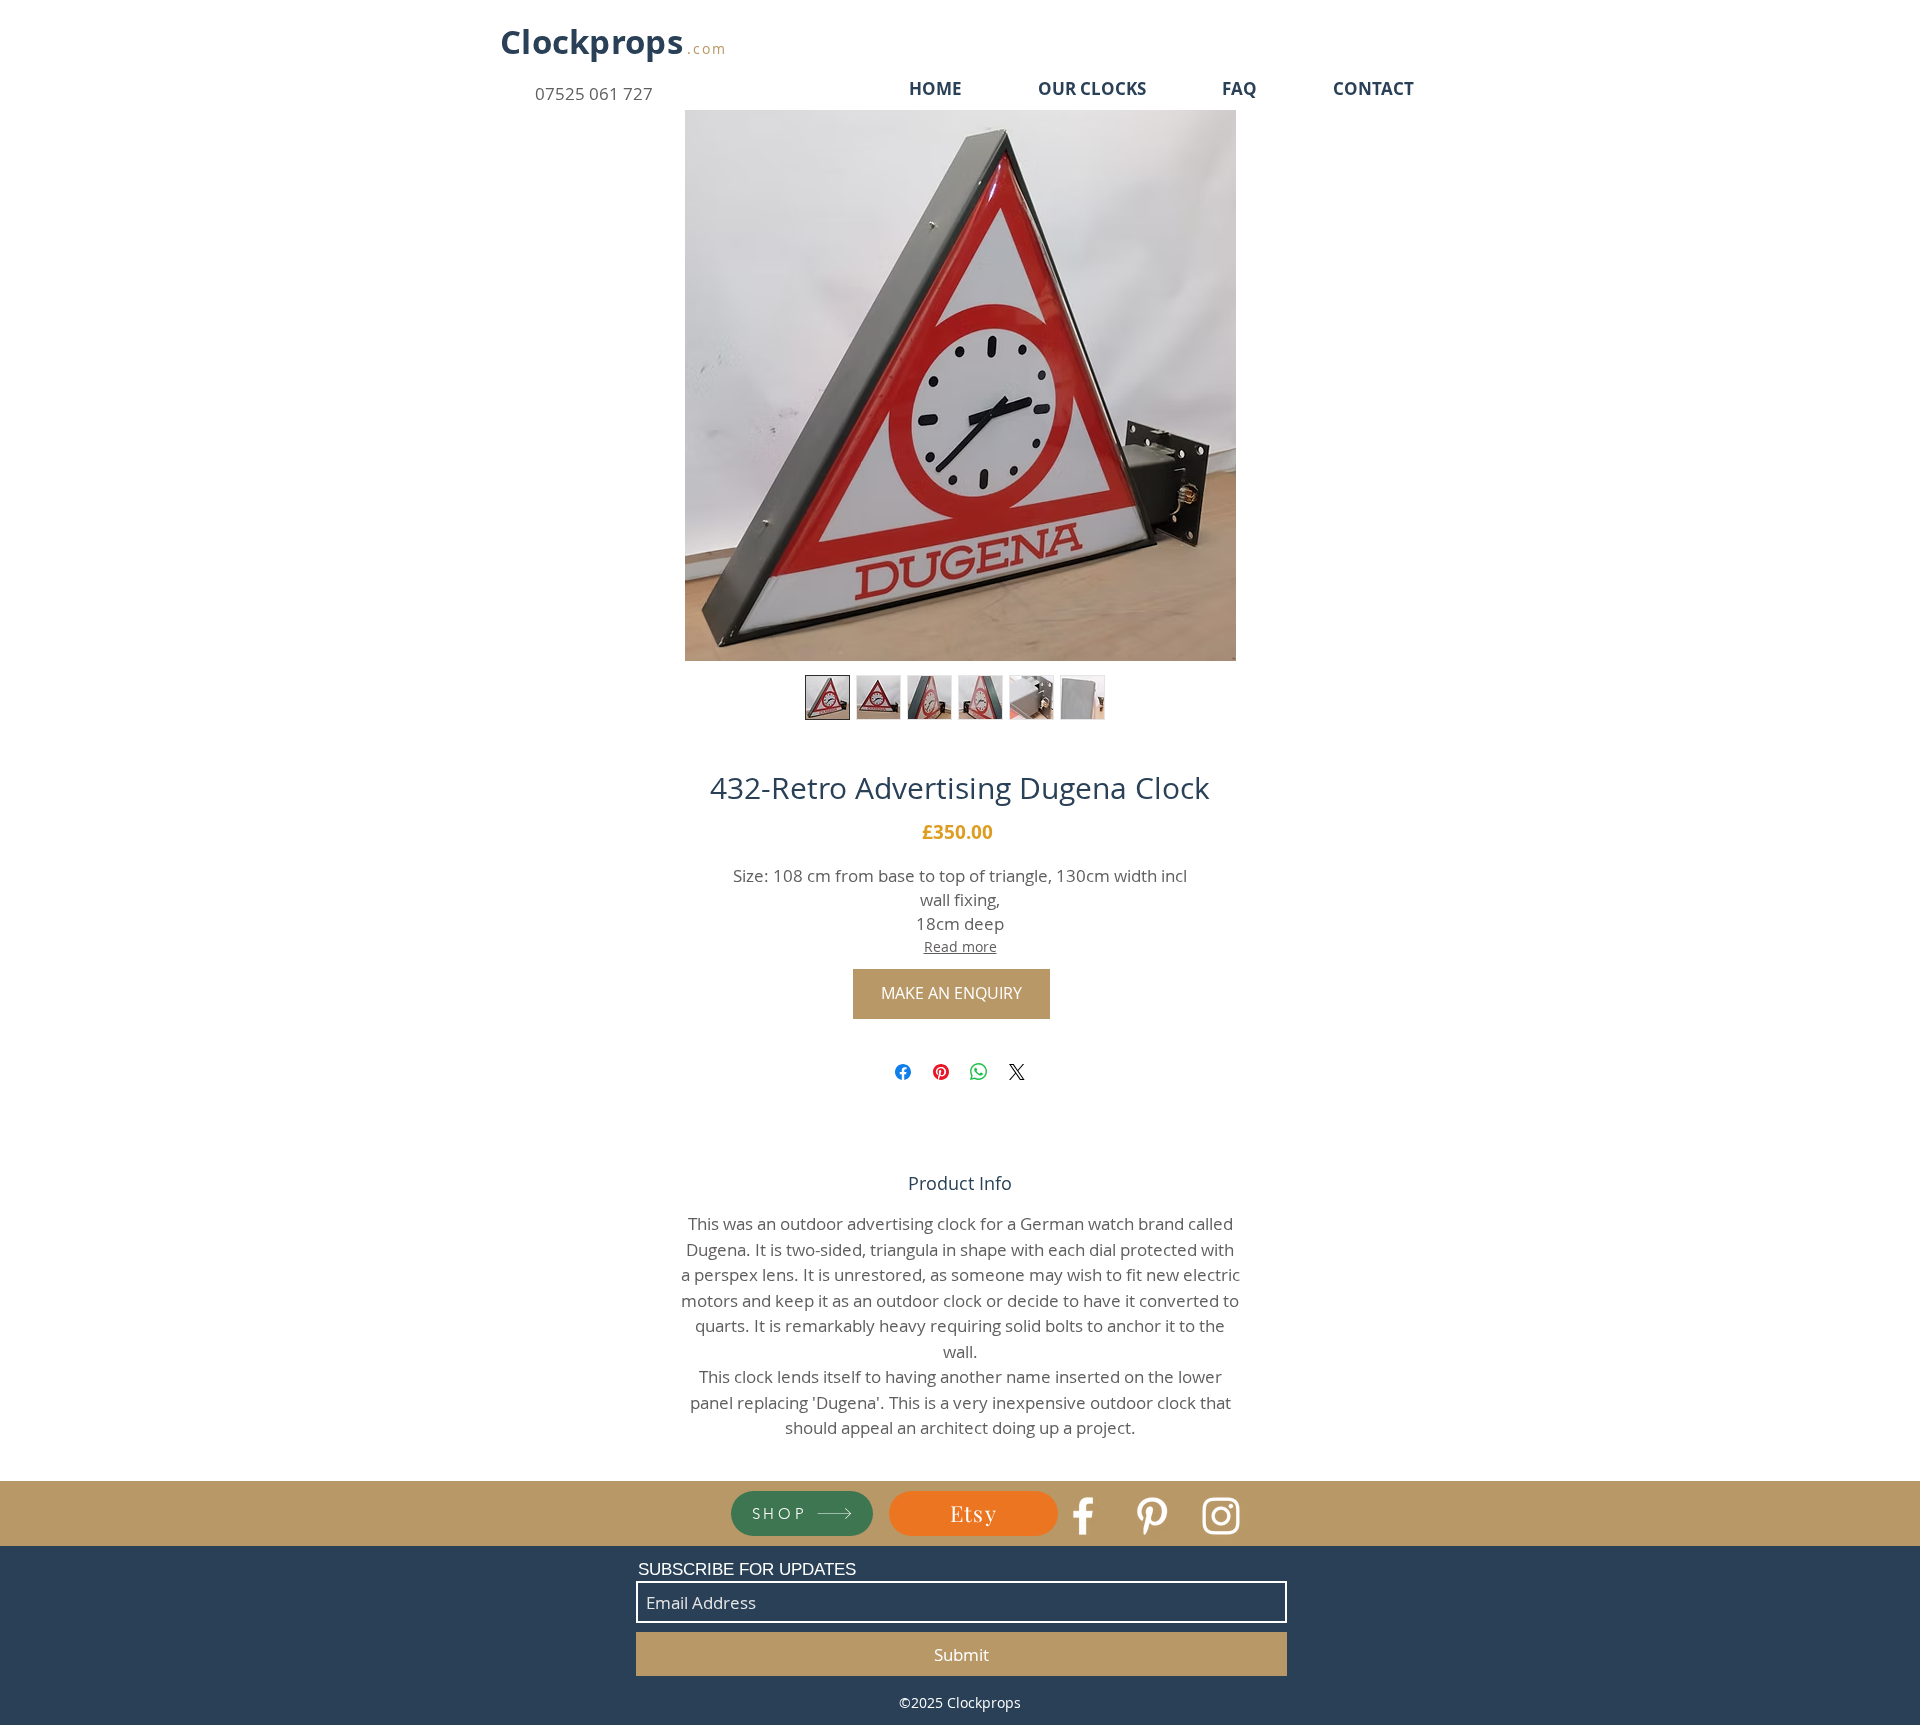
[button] (951, 994)
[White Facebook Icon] (1083, 1516)
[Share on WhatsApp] (979, 1072)
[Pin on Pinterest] (941, 1072)
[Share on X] (1017, 1072)
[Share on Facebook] (903, 1072)
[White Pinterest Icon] (1152, 1516)
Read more (960, 946)
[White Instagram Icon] (1221, 1516)
